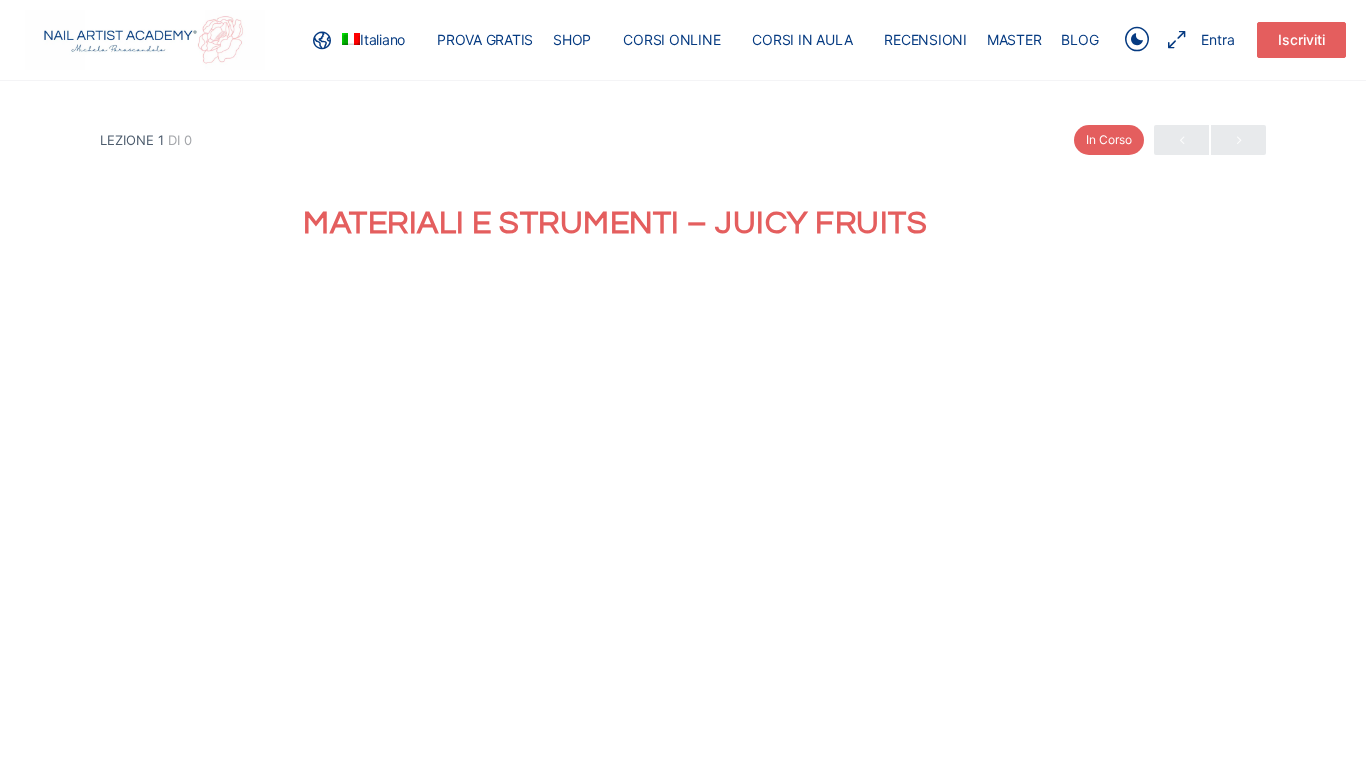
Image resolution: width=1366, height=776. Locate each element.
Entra (1218, 39)
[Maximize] (1173, 40)
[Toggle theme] (1137, 40)
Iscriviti (1301, 39)
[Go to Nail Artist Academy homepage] (145, 38)
